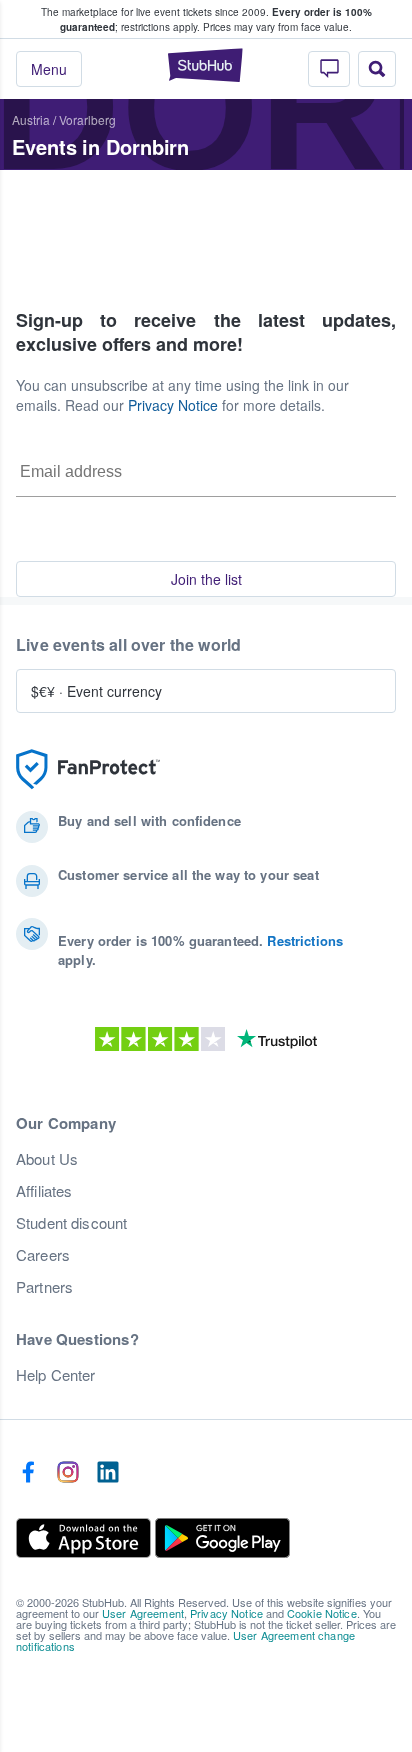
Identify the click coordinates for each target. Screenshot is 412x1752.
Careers (43, 1255)
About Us (47, 1159)
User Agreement (143, 1613)
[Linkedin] (108, 1473)
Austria (31, 119)
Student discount (71, 1223)
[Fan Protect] (88, 769)
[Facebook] (28, 1473)
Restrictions (305, 940)
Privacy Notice (173, 405)
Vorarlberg (87, 119)
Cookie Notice (322, 1613)
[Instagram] (68, 1473)
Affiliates (44, 1191)
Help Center (56, 1375)
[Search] (377, 69)
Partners (44, 1287)
